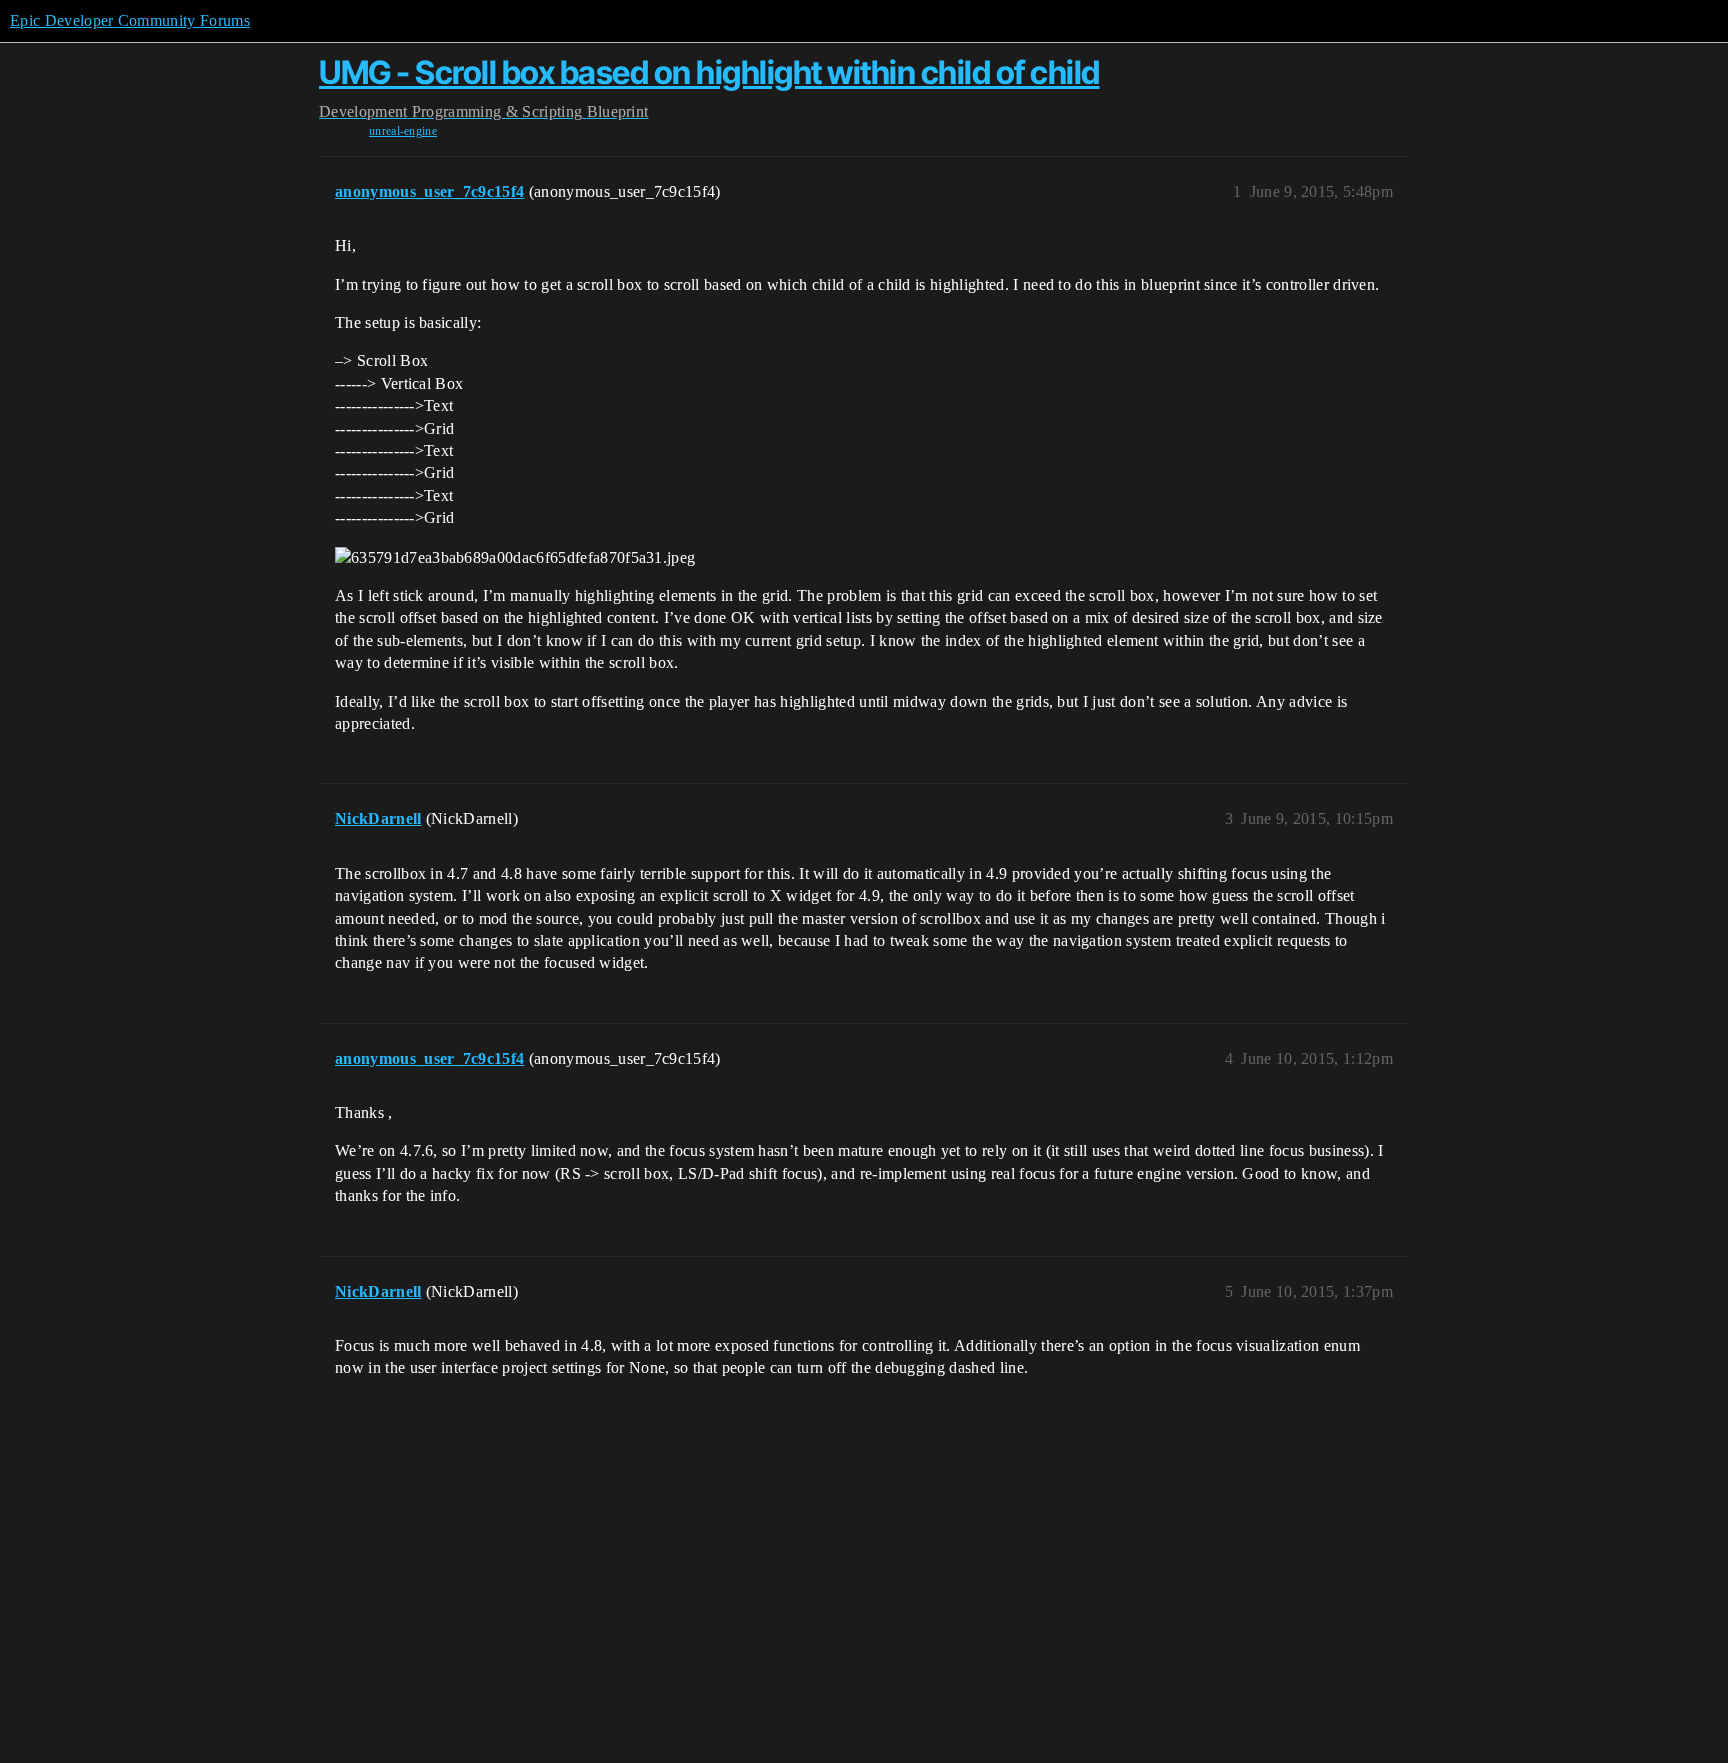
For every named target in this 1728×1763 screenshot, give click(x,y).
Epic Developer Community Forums (130, 20)
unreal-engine (403, 131)
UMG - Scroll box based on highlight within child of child (709, 72)
